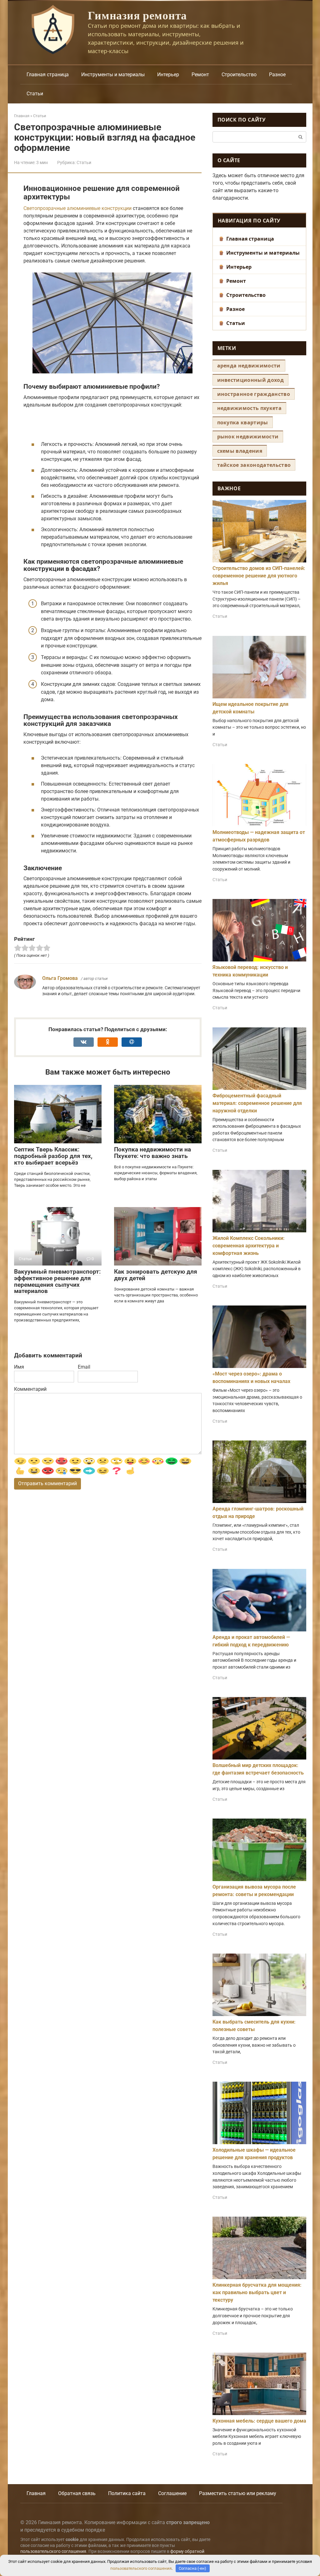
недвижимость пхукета (249, 408)
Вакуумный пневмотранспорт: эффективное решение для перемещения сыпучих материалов (57, 1281)
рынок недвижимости (248, 437)
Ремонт (200, 75)
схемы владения (240, 451)
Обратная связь (77, 2493)
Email (84, 1367)
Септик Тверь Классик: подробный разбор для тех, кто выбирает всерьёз (53, 1156)
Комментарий (30, 1389)
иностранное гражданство (254, 394)
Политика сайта (127, 2493)
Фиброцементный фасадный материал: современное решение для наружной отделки (257, 1103)
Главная (36, 2493)
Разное (277, 75)
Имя (19, 1367)
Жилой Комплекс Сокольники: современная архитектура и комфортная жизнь (249, 1246)
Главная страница (48, 75)
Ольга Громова (60, 978)
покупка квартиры (243, 422)
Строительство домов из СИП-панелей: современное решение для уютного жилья (259, 576)
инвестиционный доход (250, 380)
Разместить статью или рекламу (238, 2493)
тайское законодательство (254, 465)
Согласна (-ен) (192, 2568)
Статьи (35, 94)
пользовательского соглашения (53, 2551)
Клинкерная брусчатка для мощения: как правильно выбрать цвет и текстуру (257, 2292)
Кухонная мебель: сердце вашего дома (259, 2421)
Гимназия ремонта (137, 15)
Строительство (239, 75)
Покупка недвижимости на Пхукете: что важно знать (152, 1153)
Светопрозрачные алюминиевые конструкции (77, 208)
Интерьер (168, 75)
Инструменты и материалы (113, 75)
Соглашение (172, 2493)
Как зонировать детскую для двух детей (156, 1275)
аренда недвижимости (249, 366)
